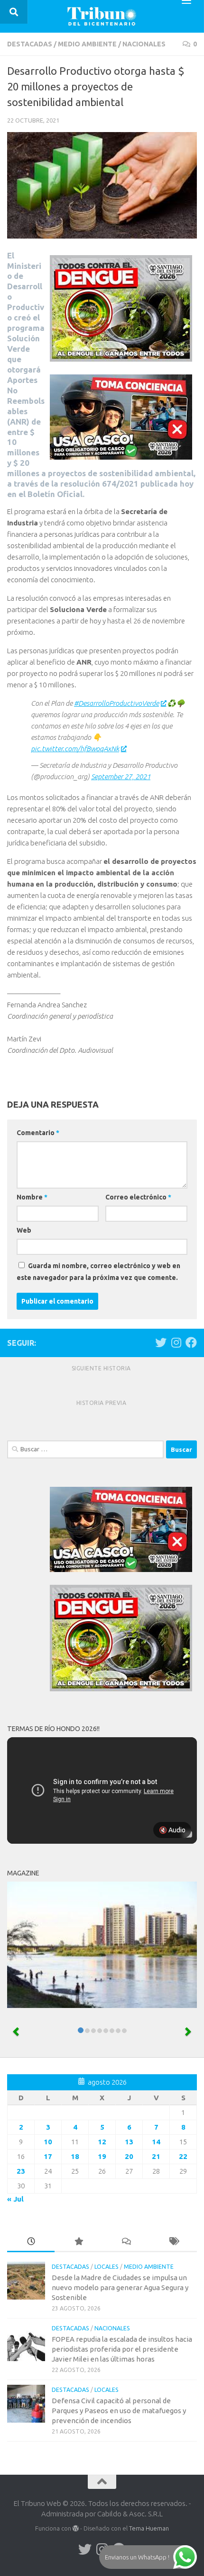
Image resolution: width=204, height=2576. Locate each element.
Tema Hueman (149, 2528)
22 (183, 2156)
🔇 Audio (172, 1830)
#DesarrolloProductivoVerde (116, 703)
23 (21, 2171)
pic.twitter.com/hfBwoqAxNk (75, 749)
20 (129, 2156)
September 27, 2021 (121, 777)
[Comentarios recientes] (126, 2242)
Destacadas (30, 44)
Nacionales (144, 44)
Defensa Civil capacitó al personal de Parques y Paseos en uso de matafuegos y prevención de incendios (119, 2411)
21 (156, 2156)
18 (75, 2156)
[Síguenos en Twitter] (161, 1342)
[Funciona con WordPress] (76, 2528)
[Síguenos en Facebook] (191, 1342)
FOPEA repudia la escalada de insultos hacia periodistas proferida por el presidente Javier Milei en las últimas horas (122, 2349)
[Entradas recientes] (31, 2242)
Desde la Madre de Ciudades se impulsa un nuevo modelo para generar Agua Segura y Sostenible (120, 2287)
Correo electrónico (138, 1197)
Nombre (32, 1197)
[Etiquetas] (173, 2242)
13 (129, 2142)
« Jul (15, 2199)
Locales (107, 2267)
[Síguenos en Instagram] (176, 1342)
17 (48, 2156)
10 (48, 2142)
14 (156, 2142)
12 (102, 2142)
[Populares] (78, 2242)
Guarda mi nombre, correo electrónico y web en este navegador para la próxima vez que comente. (98, 1272)
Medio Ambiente (87, 44)
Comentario (38, 1133)
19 (102, 2156)
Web (24, 1230)
